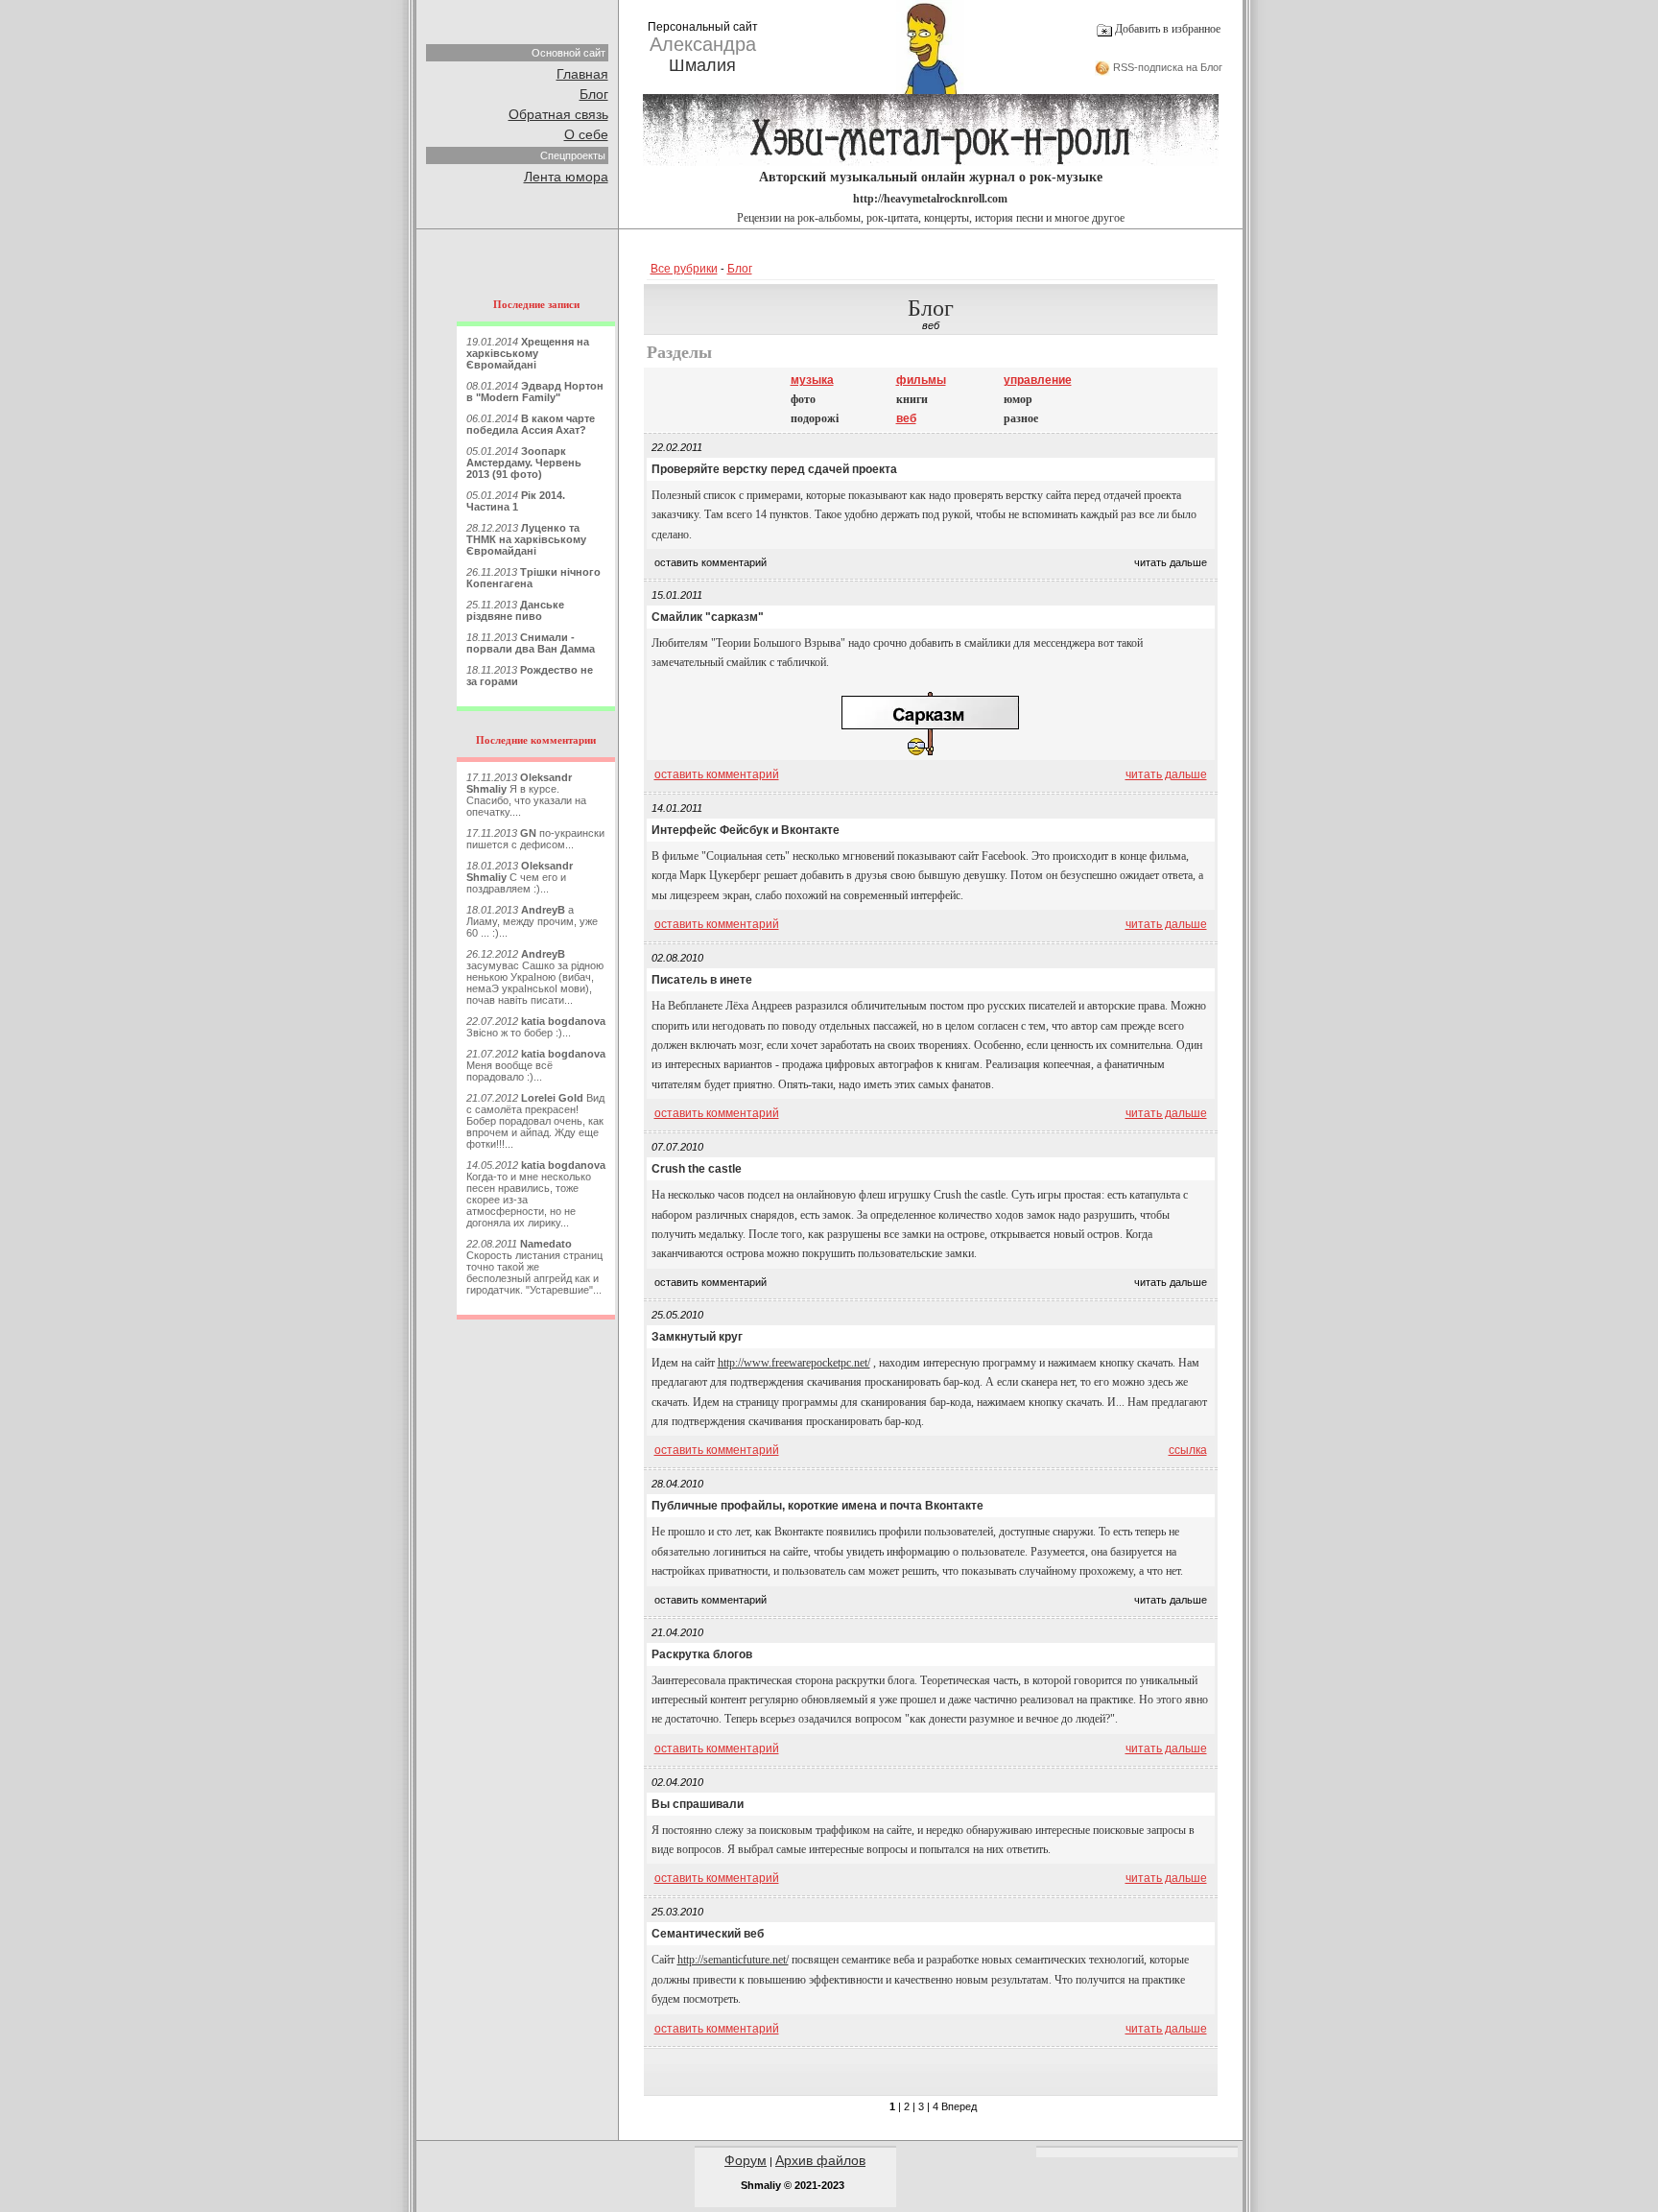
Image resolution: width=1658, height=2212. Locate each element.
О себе (586, 134)
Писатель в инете (702, 980)
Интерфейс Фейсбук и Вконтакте (746, 830)
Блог (594, 94)
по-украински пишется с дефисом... (535, 839)
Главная (582, 74)
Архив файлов (820, 2160)
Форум (746, 2160)
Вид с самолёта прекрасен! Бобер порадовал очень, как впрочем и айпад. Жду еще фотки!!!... (535, 1121)
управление (1038, 380)
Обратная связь (558, 114)
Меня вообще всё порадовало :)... (536, 1065)
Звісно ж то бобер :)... (536, 1027)
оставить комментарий (717, 774)
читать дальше (1166, 774)
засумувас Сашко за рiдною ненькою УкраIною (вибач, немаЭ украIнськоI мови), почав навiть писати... (535, 977)
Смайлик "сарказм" (708, 617)
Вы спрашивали (698, 1804)
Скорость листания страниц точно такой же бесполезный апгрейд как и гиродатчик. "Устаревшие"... (534, 1267)
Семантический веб (708, 1934)
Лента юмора (566, 177)
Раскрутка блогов (702, 1654)
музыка (812, 380)
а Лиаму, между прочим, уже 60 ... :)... (532, 921)
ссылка (1188, 1450)
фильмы (921, 380)
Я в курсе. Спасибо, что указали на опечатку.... (526, 795)
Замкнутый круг (697, 1337)
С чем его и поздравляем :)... (520, 877)
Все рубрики (684, 269)
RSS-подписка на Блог (1166, 67)
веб (906, 418)
